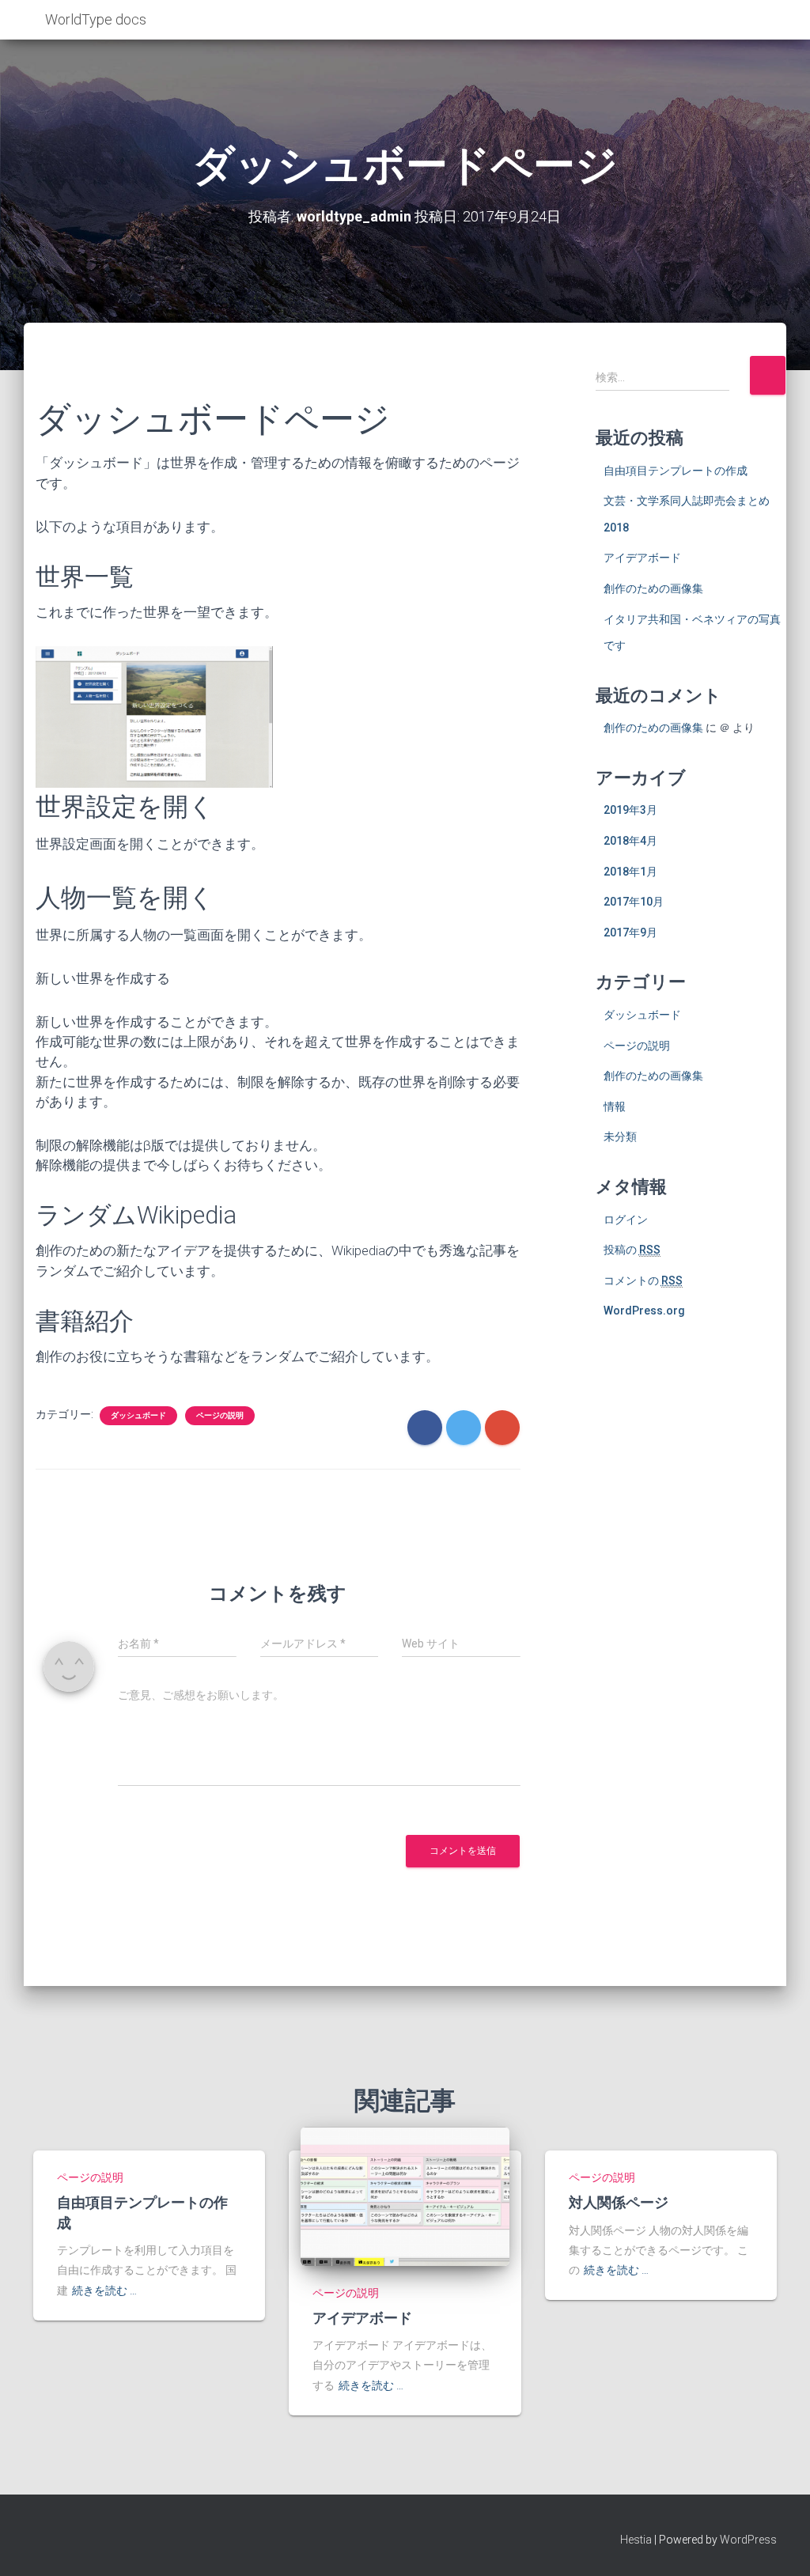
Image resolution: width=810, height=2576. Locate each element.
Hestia (636, 2540)
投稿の (632, 1250)
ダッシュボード (138, 1415)
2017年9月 (630, 932)
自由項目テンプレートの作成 (676, 471)
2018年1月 (630, 872)
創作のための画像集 (653, 588)
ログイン (626, 1220)
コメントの (643, 1280)
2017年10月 (634, 902)
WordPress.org (644, 1311)
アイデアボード (642, 558)
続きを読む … (104, 2290)
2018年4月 (630, 841)
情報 (615, 1106)
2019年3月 (630, 810)
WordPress (748, 2540)
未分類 (620, 1137)
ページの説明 (220, 1415)
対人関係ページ (619, 2202)
